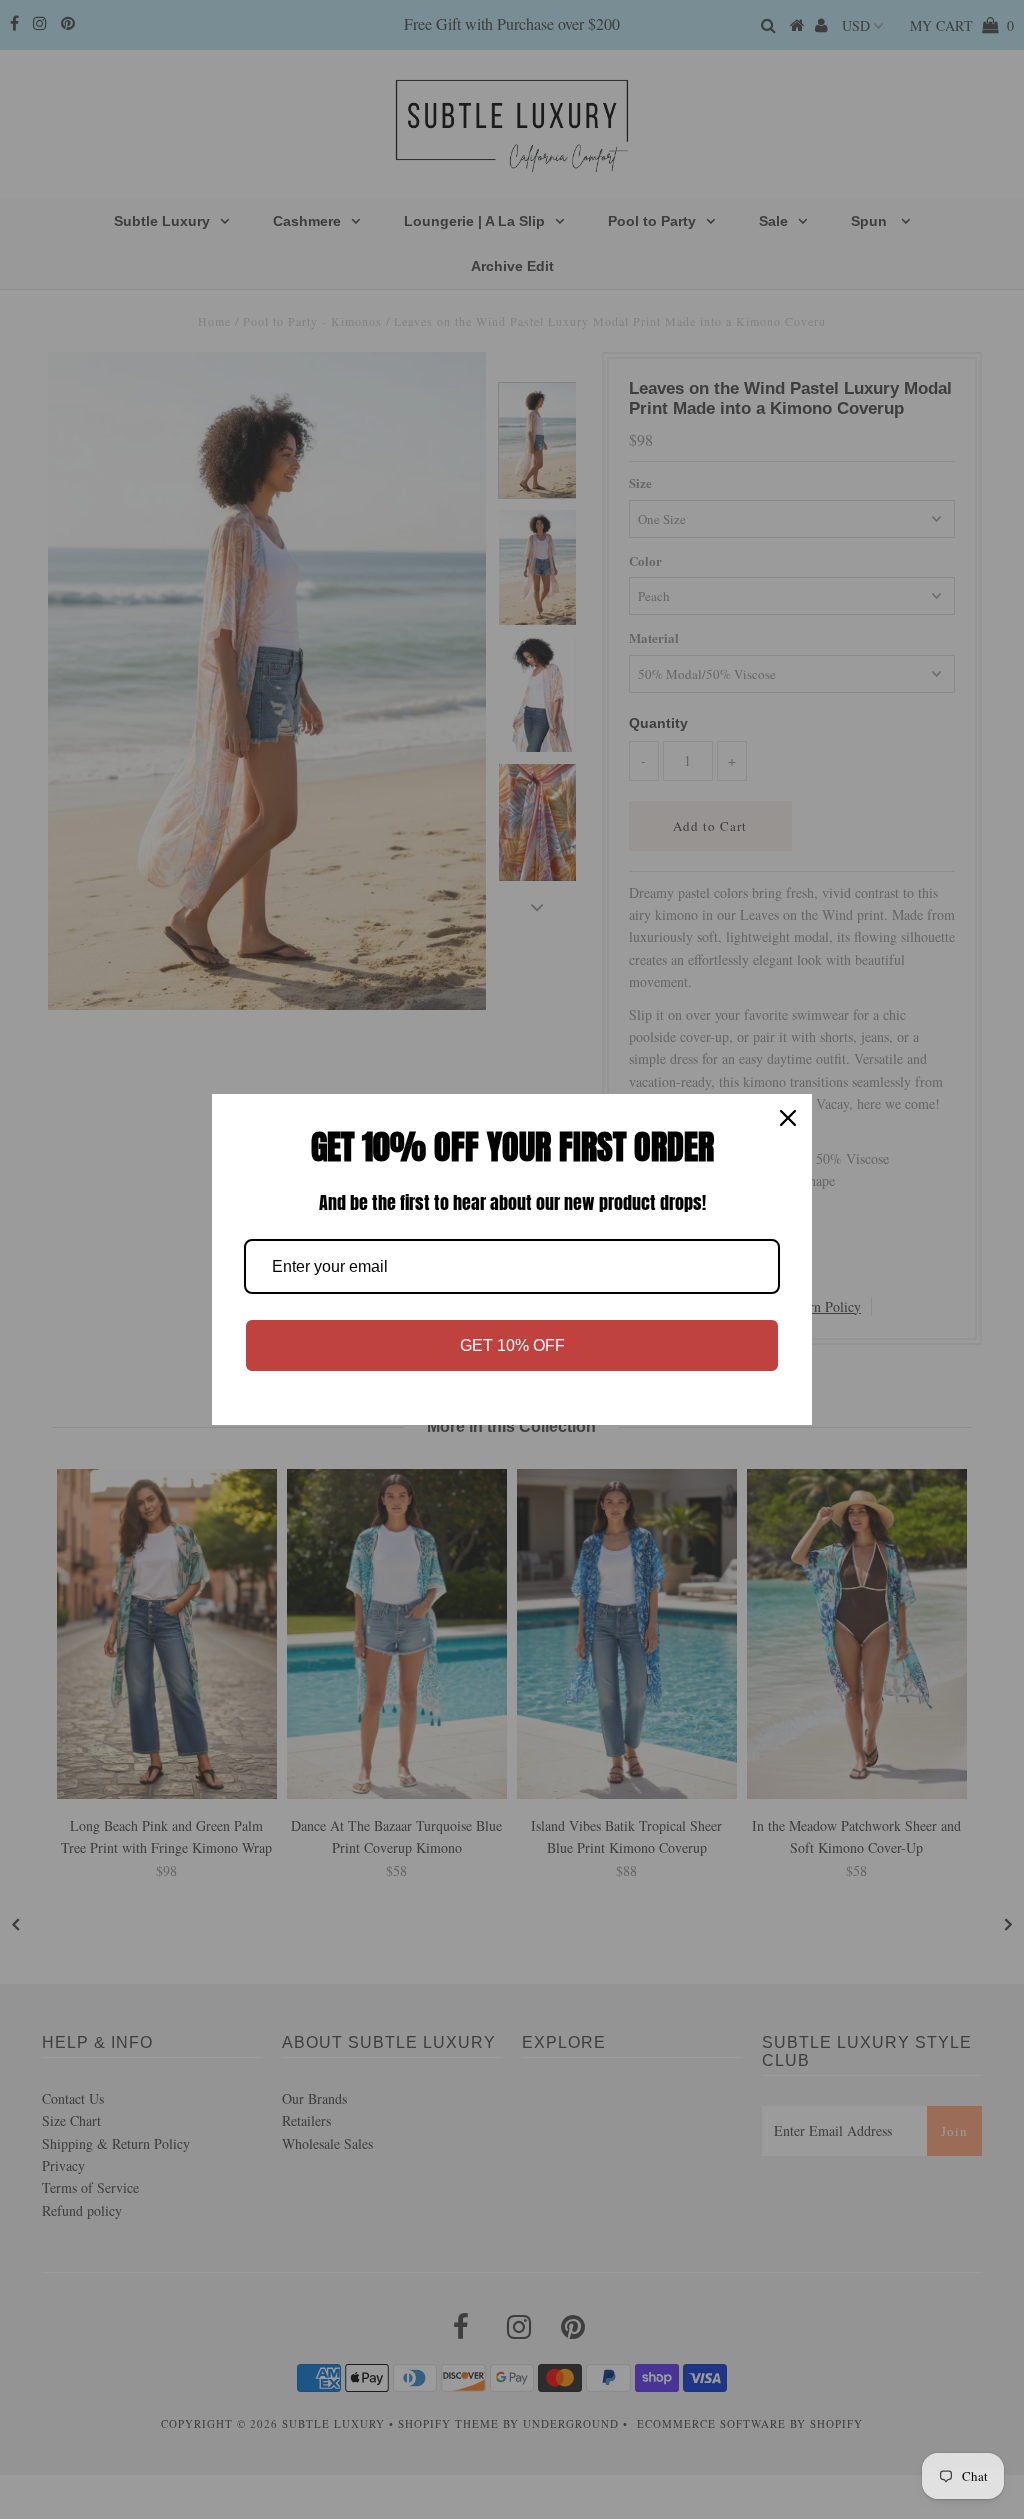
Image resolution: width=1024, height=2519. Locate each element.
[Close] (788, 1118)
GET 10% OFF (512, 1345)
